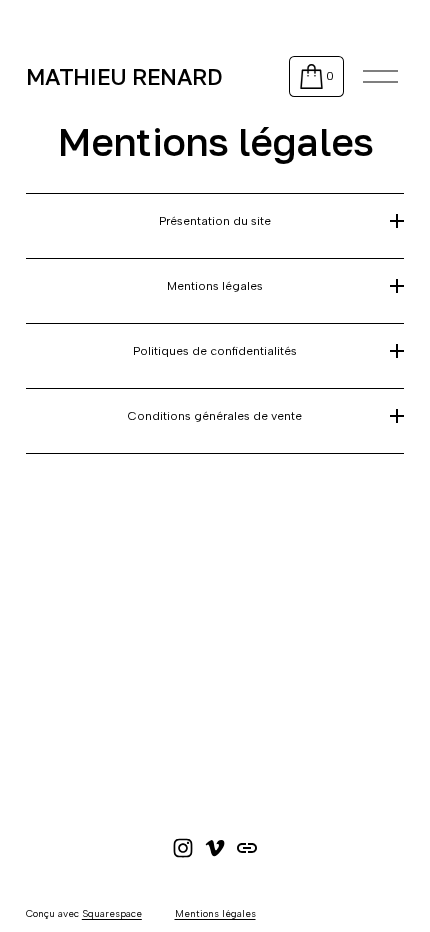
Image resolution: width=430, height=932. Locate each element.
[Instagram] (183, 848)
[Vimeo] (215, 848)
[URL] (247, 848)
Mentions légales (215, 913)
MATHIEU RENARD (124, 76)
